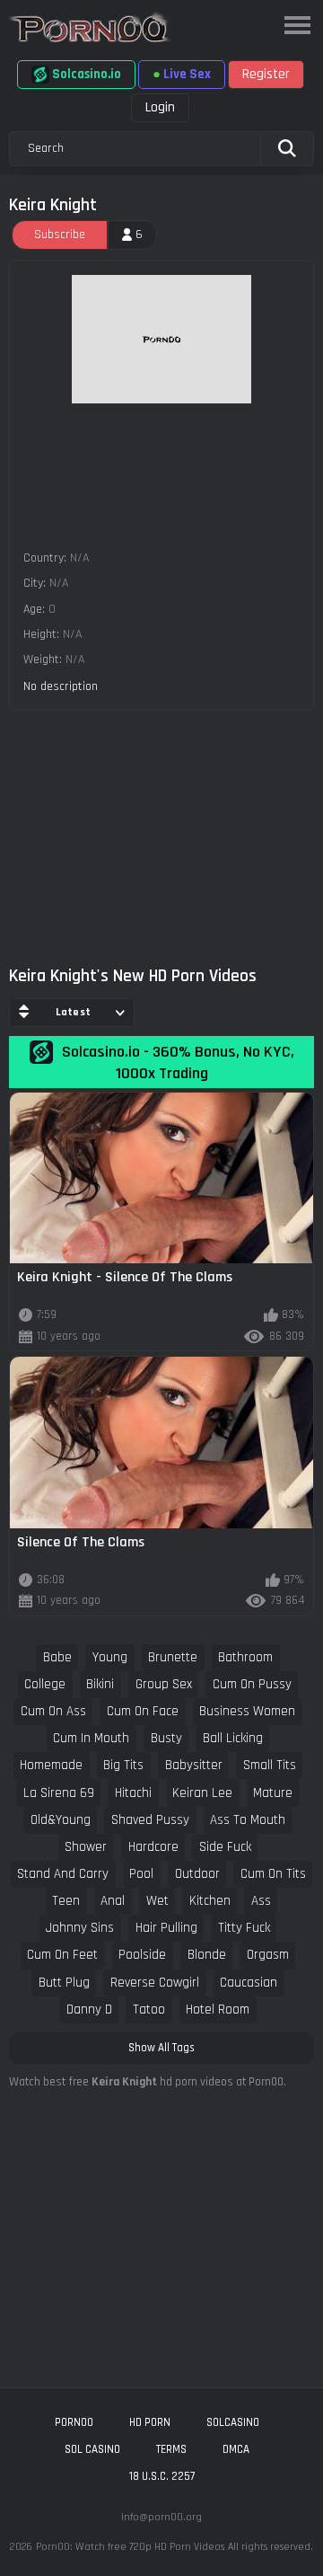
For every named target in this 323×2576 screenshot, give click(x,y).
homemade (51, 1765)
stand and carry (63, 1874)
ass (261, 1901)
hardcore (153, 1847)
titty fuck (244, 1928)
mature (273, 1793)
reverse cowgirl (155, 1983)
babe (57, 1657)
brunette (173, 1657)
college (45, 1684)
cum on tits (273, 1874)
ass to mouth (248, 1820)
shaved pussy (150, 1820)
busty (166, 1738)
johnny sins (80, 1928)
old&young (61, 1820)
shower (86, 1847)
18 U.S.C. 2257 (162, 2476)
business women (247, 1711)
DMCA (236, 2449)
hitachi (133, 1793)
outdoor (197, 1874)
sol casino (92, 2449)
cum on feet (62, 1955)
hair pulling (166, 1928)
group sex (164, 1684)
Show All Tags (161, 2048)
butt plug (64, 1983)
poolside (142, 1955)
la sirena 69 (59, 1793)
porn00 (74, 2422)
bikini (100, 1684)
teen (66, 1901)
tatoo (149, 2009)
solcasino (233, 2422)
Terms (171, 2449)
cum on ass (53, 1711)
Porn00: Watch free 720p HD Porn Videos (130, 2547)
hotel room (218, 2009)
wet (157, 1901)
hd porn (150, 2422)
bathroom (245, 1657)
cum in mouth (91, 1738)
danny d (89, 2009)
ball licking (233, 1738)
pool (141, 1874)
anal (113, 1901)
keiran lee (202, 1793)
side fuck (225, 1847)
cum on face (143, 1711)
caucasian (249, 1983)
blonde (207, 1955)
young (110, 1657)
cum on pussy (252, 1684)
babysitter (194, 1765)
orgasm (268, 1955)
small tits (270, 1765)
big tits (123, 1765)
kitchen (210, 1901)
